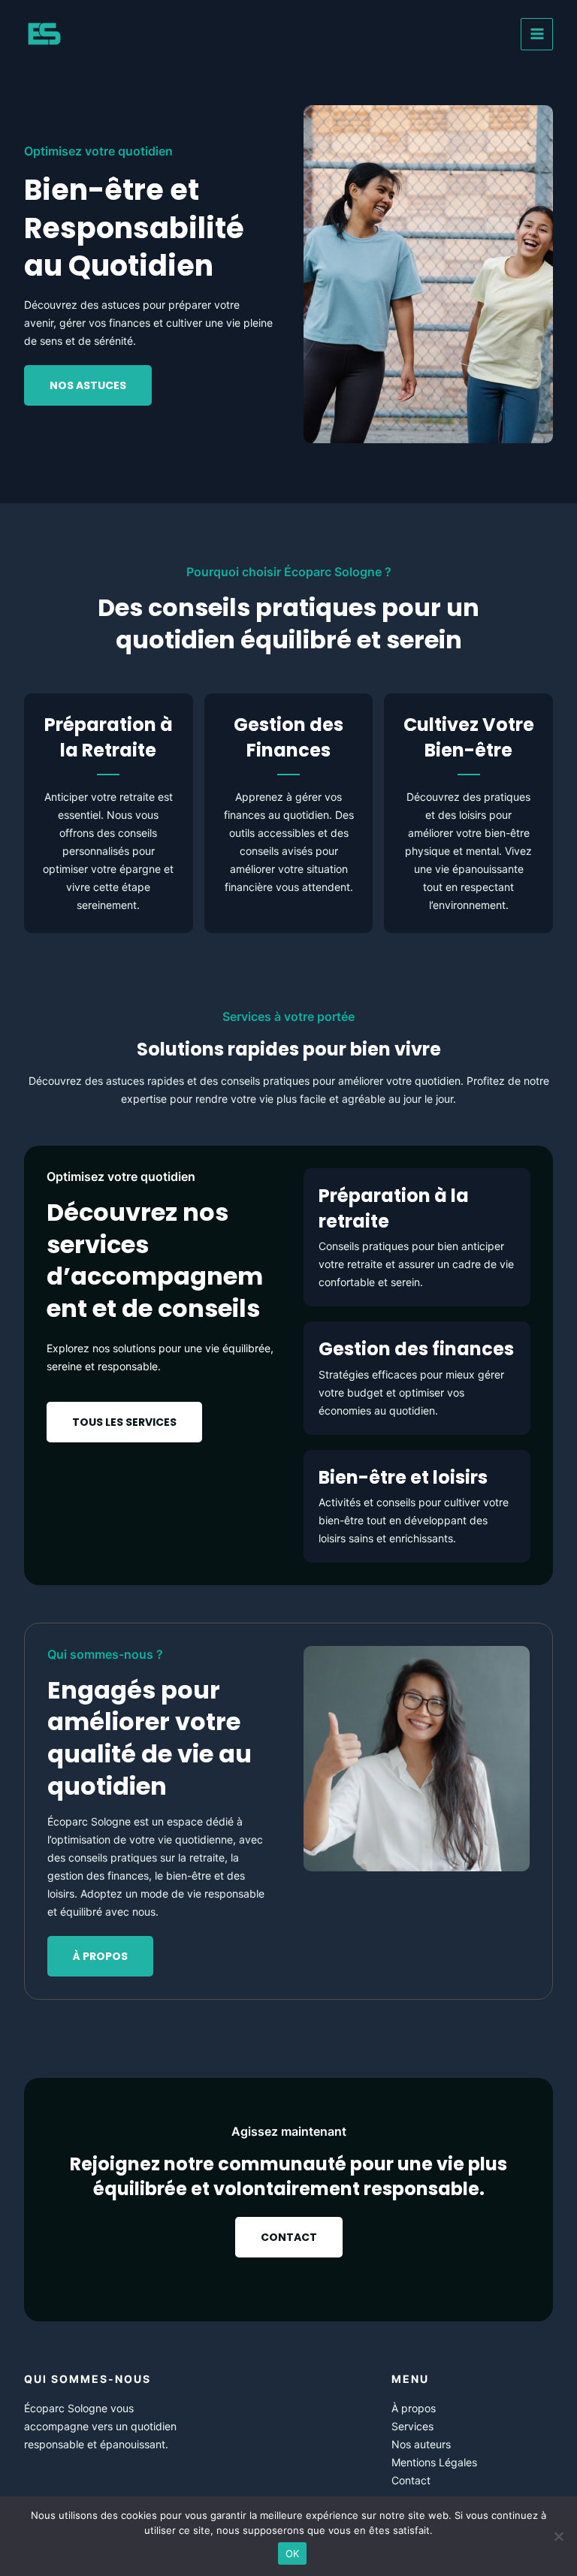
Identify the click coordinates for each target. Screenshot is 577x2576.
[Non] (558, 2536)
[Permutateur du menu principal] (537, 34)
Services (412, 2426)
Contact (411, 2480)
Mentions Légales (434, 2462)
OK (293, 2553)
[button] (124, 1422)
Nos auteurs (421, 2444)
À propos (414, 2408)
